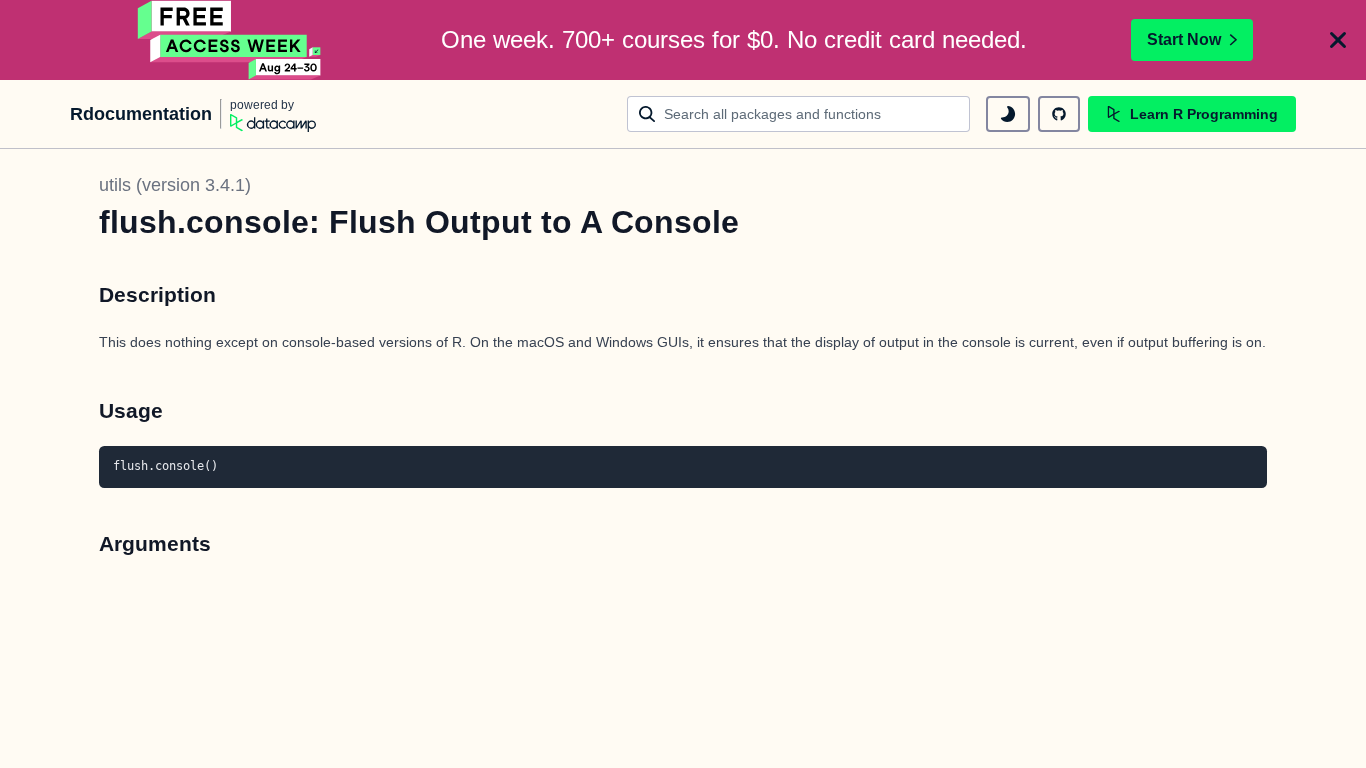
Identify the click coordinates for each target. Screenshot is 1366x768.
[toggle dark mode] (1008, 114)
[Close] (1338, 40)
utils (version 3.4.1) (175, 185)
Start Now (1184, 39)
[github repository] (1059, 114)
